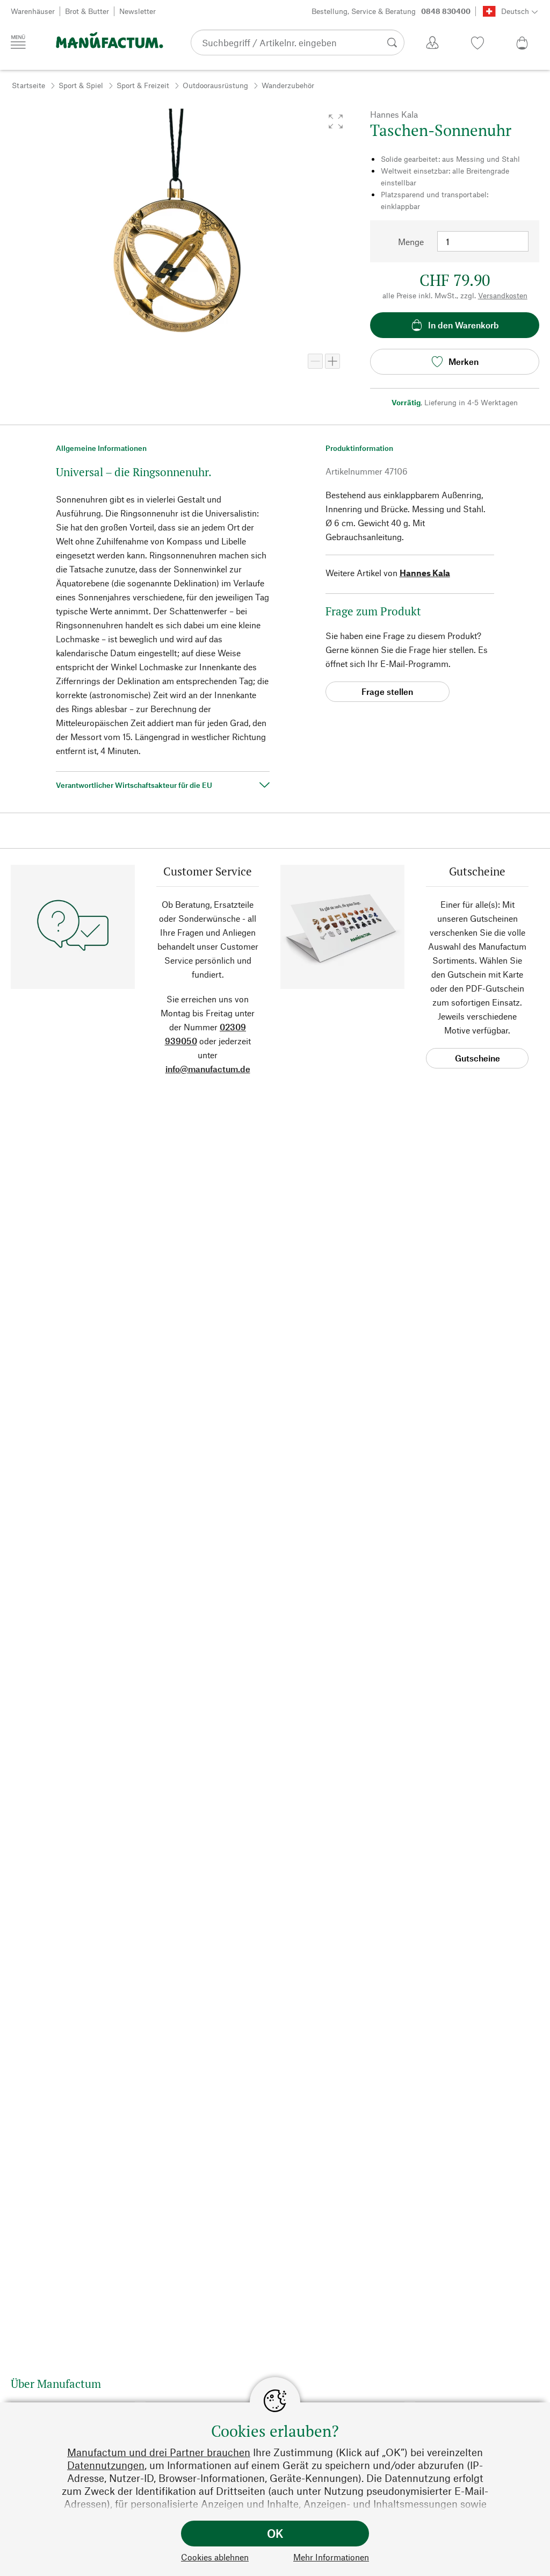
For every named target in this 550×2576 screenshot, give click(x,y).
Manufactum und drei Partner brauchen (159, 2452)
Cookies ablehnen (215, 2557)
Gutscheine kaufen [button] (477, 1061)
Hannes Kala (425, 573)
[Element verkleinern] (315, 361)
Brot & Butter (87, 11)
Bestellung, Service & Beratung (391, 11)
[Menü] (18, 42)
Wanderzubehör (288, 85)
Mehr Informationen (331, 2557)
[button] (336, 121)
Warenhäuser (33, 11)
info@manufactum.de (208, 1069)
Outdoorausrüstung (215, 85)
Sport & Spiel (81, 85)
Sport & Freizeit (143, 85)
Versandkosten (503, 295)
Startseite (28, 85)
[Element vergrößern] (332, 361)
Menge (411, 242)
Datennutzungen (106, 2465)
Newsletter (137, 11)
